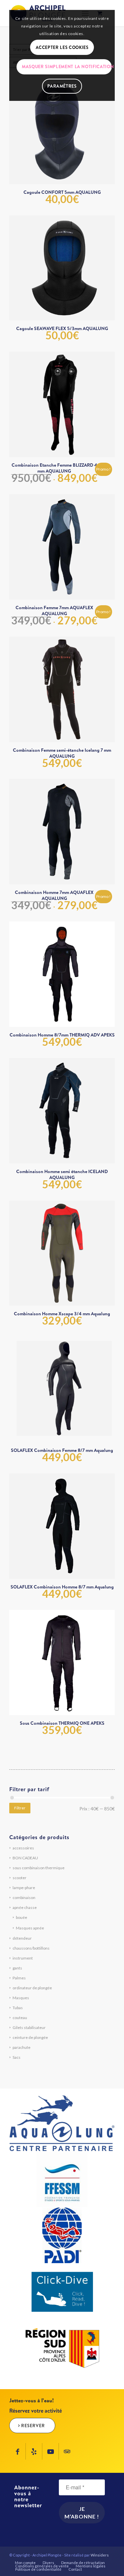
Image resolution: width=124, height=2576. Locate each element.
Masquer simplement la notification (67, 66)
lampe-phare (24, 1888)
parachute (21, 2047)
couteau (20, 2018)
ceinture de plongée (30, 2037)
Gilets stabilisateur (29, 2027)
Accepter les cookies (62, 47)
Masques (21, 1998)
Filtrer (20, 1808)
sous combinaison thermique (39, 1868)
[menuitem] (25, 2563)
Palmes (19, 1978)
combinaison (24, 1898)
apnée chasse (25, 1907)
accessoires (23, 1848)
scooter (20, 1878)
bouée (21, 1917)
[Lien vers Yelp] (34, 2451)
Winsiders (100, 2555)
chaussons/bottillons (31, 1948)
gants (17, 1968)
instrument (23, 1958)
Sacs (17, 2057)
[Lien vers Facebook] (17, 2451)
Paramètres (62, 86)
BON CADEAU (25, 1858)
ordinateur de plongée (32, 1988)
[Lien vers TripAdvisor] (67, 2451)
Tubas (18, 2008)
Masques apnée (30, 1928)
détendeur (22, 1938)
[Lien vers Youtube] (50, 2451)
